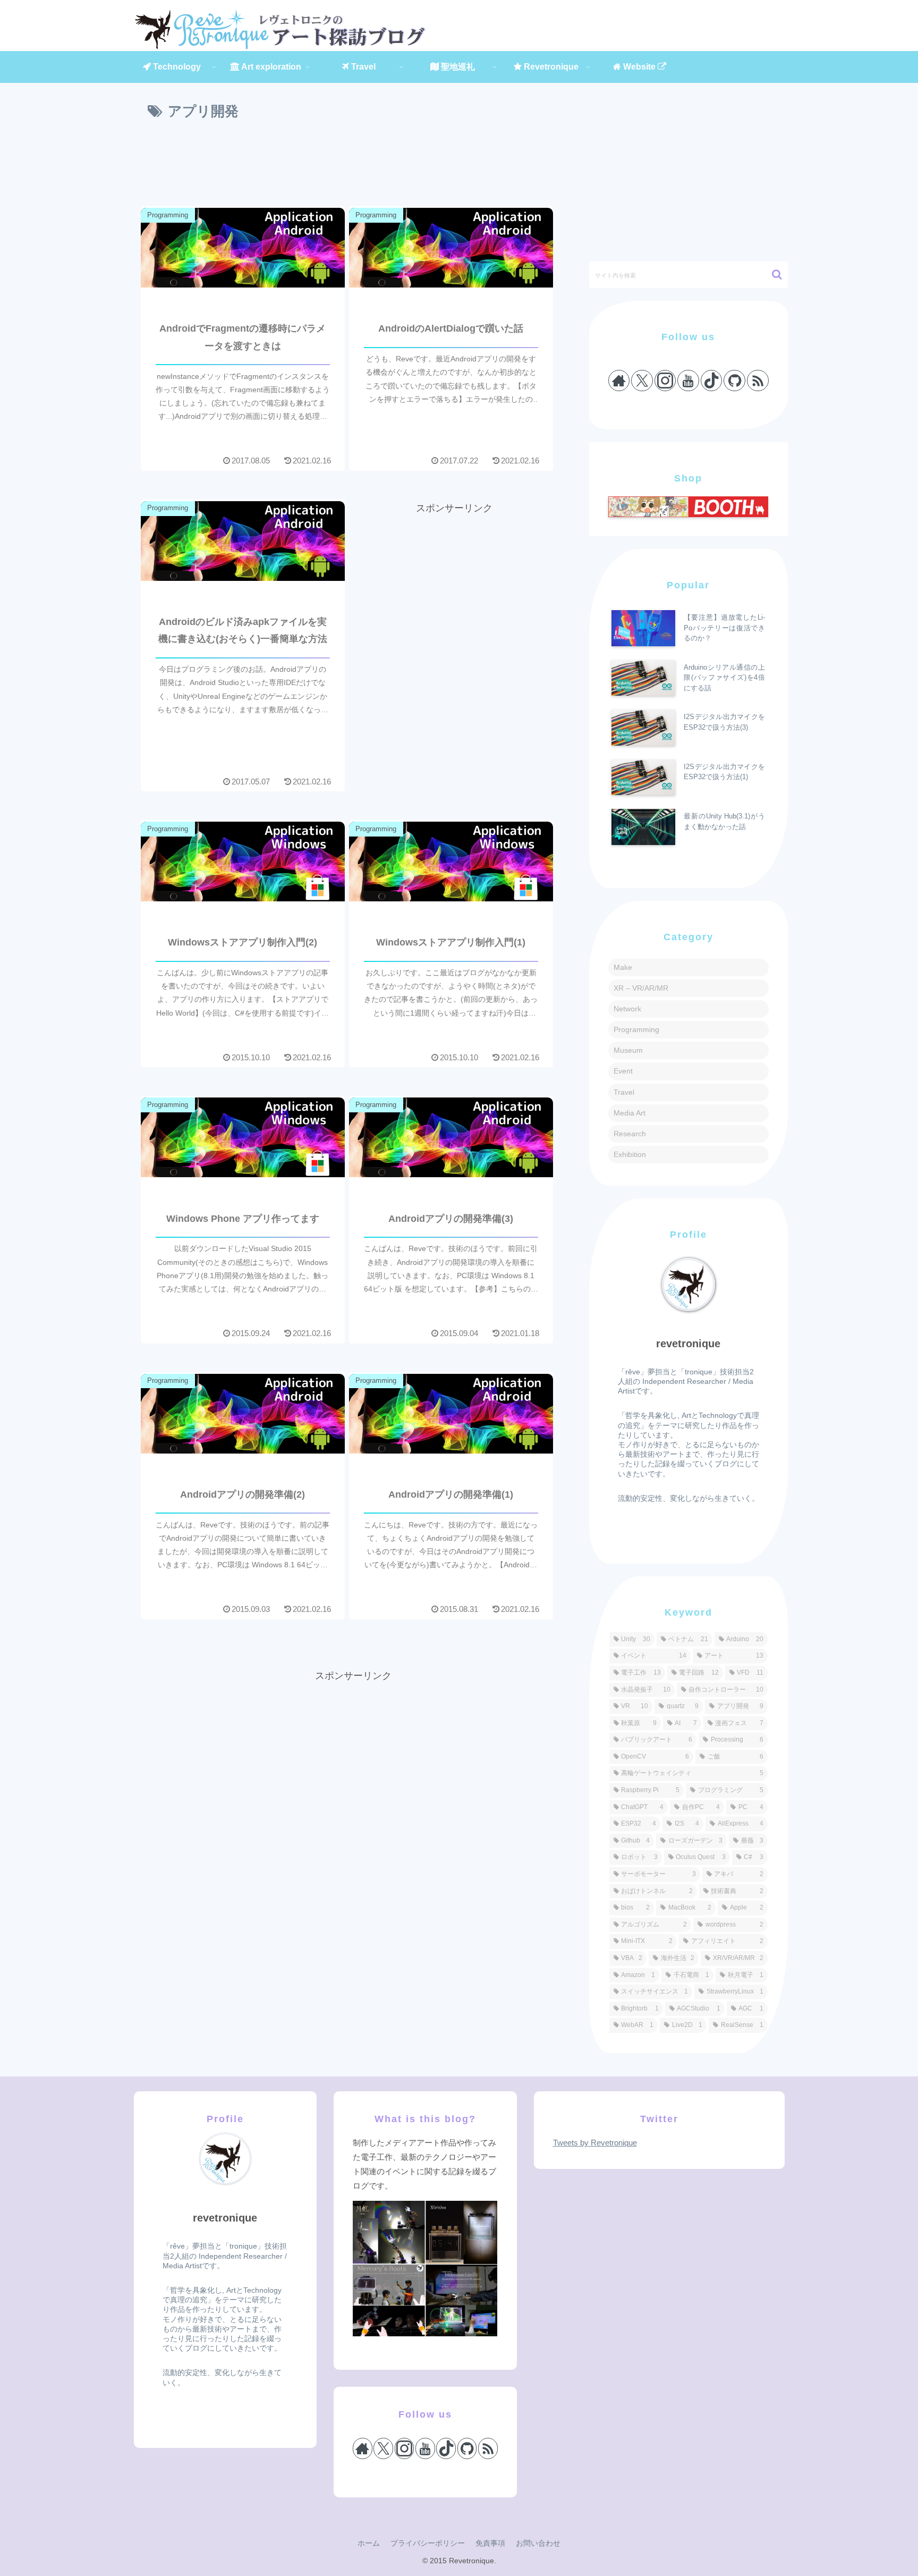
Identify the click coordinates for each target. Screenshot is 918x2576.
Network (627, 1009)
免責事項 (490, 2543)
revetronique (688, 1344)
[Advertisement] (353, 165)
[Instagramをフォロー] (665, 381)
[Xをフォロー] (642, 381)
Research (630, 1134)
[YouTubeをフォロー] (688, 381)
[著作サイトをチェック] (619, 381)
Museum (628, 1050)
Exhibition (630, 1154)
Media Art (630, 1113)
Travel (624, 1092)
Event (623, 1071)
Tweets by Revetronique (595, 2143)
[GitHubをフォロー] (734, 381)
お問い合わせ (538, 2543)
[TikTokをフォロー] (712, 381)
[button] (772, 275)
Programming (636, 1029)
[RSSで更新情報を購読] (758, 381)
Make (623, 967)
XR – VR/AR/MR (641, 988)
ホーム (369, 2543)
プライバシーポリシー (428, 2543)
